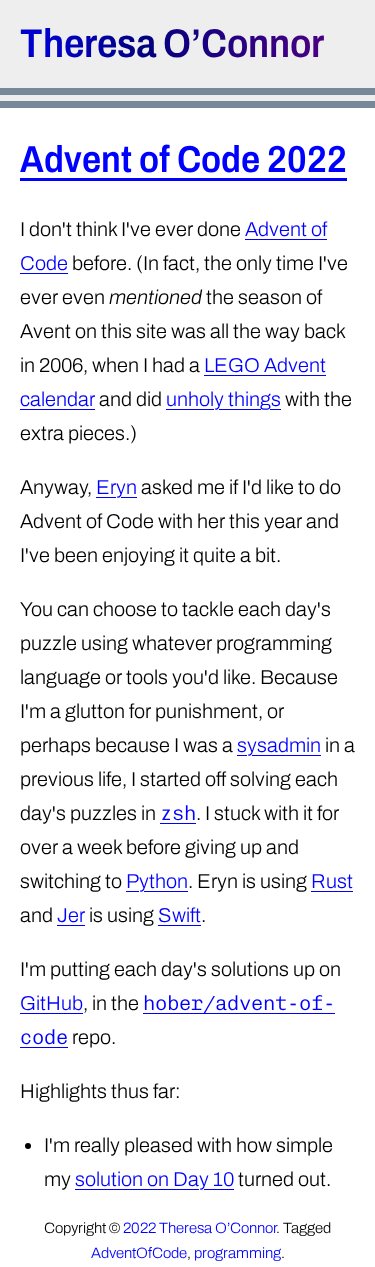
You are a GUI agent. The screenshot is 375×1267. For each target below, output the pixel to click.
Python (157, 881)
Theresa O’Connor (172, 43)
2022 (139, 1228)
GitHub (51, 1003)
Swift (179, 915)
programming (237, 1253)
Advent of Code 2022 (183, 159)
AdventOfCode (139, 1253)
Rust (332, 881)
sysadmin (279, 745)
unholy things (223, 399)
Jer (71, 915)
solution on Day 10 (154, 1179)
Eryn (116, 487)
